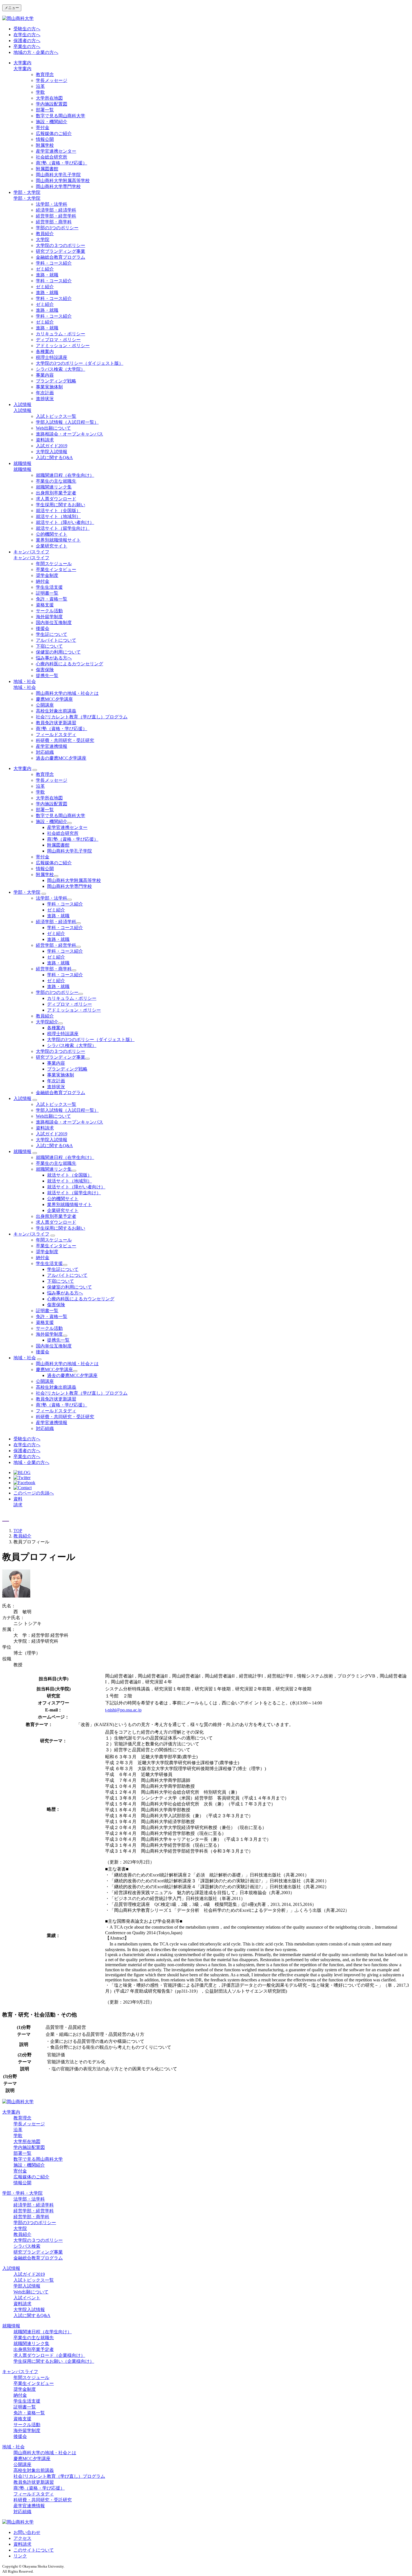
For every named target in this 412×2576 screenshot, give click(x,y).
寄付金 (43, 128)
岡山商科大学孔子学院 (58, 175)
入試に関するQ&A (54, 458)
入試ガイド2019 (52, 446)
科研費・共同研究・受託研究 (65, 740)
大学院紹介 (47, 1022)
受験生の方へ (27, 29)
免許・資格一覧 (52, 599)
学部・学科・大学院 (22, 2193)
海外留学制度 (49, 617)
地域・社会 (25, 681)
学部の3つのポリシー (57, 228)
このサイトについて (34, 2550)
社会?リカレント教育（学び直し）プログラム (82, 717)
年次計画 (45, 393)
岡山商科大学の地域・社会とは (67, 693)
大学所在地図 (49, 98)
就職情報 (22, 463)
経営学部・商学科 (54, 222)
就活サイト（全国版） (58, 511)
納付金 (43, 581)
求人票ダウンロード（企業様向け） (49, 2355)
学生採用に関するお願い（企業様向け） (54, 2361)
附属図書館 (47, 169)
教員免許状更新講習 (56, 723)
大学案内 (22, 63)
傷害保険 (45, 670)
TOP (18, 1531)
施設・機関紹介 (52, 122)
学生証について (52, 634)
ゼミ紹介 (45, 269)
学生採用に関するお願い (61, 505)
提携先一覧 (47, 676)
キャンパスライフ (31, 552)
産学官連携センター (56, 151)
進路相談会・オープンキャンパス (70, 434)
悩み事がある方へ (54, 658)
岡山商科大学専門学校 (58, 186)
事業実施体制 (49, 387)
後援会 (43, 628)
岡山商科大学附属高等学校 (63, 181)
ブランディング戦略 (56, 381)
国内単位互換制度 (54, 623)
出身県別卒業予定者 (56, 493)
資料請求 (45, 440)
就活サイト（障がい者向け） (65, 522)
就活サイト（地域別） (58, 516)
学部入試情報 (27, 2286)
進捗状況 (45, 399)
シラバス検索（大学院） (61, 369)
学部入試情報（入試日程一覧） (67, 422)
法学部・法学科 (52, 204)
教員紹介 (45, 234)
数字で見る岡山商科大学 (61, 116)
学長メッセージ (52, 80)
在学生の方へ (27, 35)
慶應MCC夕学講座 (54, 699)
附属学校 (45, 145)
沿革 (40, 86)
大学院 (43, 240)
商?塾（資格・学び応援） (62, 163)
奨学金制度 (47, 575)
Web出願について (53, 428)
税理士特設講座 (52, 357)
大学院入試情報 (52, 452)
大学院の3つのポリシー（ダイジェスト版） (80, 363)
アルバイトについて (56, 640)
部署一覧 (45, 110)
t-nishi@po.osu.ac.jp (123, 1710)
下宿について (49, 646)
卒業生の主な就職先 (56, 481)
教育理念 (45, 75)
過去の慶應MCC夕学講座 (61, 758)
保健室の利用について (58, 652)
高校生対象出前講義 (56, 711)
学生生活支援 (49, 587)
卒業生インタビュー (56, 569)
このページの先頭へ (34, 1493)
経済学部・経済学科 (56, 210)
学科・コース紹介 (54, 263)
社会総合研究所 (52, 157)
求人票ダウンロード (56, 499)
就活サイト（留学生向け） (63, 528)
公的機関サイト (52, 534)
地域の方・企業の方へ (36, 52)
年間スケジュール (54, 564)
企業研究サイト (52, 546)
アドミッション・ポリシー (63, 346)
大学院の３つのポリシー (61, 245)
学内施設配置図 (52, 104)
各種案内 (45, 351)
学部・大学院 (27, 192)
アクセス (22, 2538)
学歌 (40, 92)
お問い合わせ (27, 2532)
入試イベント (27, 2298)
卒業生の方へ (27, 46)
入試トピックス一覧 (56, 416)
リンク (20, 2556)
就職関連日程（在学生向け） (65, 475)
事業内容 (45, 375)
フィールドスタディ (56, 734)
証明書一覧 (47, 593)
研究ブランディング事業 (61, 251)
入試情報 (22, 404)
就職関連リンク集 (54, 487)
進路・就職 (47, 275)
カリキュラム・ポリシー (61, 334)
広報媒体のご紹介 (54, 133)
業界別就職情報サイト (58, 540)
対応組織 (45, 752)
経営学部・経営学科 (56, 216)
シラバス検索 (27, 2246)
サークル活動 (49, 611)
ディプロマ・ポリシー (58, 340)
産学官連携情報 (52, 746)
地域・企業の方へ (31, 1462)
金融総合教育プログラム (61, 257)
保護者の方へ (27, 41)
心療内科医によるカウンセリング (70, 664)
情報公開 (45, 139)
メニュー (12, 8)
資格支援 (45, 605)
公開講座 (45, 705)
